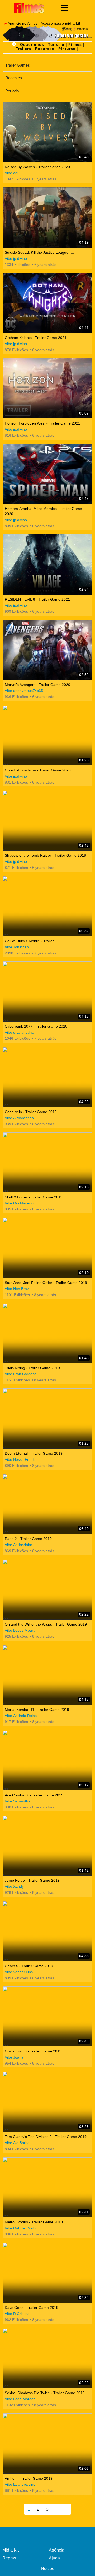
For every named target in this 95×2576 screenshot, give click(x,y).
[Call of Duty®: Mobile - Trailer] (47, 906)
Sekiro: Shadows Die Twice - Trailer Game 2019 (45, 2393)
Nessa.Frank (24, 1459)
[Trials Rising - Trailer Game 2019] (47, 1333)
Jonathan (21, 947)
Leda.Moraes (24, 2399)
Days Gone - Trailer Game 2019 (32, 2308)
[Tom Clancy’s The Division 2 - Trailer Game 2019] (47, 2102)
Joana (18, 2057)
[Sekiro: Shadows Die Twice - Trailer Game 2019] (47, 2358)
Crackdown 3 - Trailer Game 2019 (33, 2051)
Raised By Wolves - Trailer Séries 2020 (37, 167)
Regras (9, 2558)
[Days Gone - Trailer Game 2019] (47, 2273)
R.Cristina (21, 2314)
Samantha (22, 1801)
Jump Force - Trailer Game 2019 (32, 1880)
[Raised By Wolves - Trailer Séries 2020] (47, 132)
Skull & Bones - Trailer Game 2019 (34, 1197)
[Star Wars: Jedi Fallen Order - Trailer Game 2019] (47, 1248)
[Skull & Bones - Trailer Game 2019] (47, 1162)
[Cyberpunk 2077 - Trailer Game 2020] (47, 992)
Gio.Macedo (23, 1203)
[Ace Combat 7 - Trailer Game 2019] (47, 1760)
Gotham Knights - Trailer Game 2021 (36, 338)
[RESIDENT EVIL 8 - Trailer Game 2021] (47, 564)
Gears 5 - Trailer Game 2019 (29, 1966)
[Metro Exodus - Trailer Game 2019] (47, 2187)
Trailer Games (18, 65)
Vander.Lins (23, 1972)
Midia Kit (11, 2550)
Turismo (56, 44)
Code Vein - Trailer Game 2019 (31, 1112)
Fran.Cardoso (25, 1374)
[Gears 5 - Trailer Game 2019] (47, 1931)
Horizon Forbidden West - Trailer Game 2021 (42, 423)
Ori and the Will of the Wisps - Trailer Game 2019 (46, 1624)
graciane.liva (24, 1032)
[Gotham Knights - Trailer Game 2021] (47, 303)
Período (12, 91)
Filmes (75, 44)
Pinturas (67, 49)
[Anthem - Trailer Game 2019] (47, 2443)
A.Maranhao (23, 1118)
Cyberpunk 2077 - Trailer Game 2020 (36, 1026)
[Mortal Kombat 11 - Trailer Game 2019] (47, 1675)
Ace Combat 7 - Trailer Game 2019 (34, 1795)
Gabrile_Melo (24, 2228)
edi (16, 173)
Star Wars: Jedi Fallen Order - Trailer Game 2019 (46, 1283)
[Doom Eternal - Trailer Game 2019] (47, 1419)
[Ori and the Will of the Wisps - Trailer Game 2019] (47, 1589)
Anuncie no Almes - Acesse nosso (44, 23)
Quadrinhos (32, 44)
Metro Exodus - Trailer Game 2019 (34, 2222)
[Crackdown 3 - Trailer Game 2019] (47, 2017)
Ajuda (54, 2558)
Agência (57, 2550)
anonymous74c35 (28, 691)
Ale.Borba (21, 2143)
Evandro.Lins (24, 2484)
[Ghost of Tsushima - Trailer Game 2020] (47, 735)
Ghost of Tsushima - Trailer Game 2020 (38, 770)
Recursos (45, 49)
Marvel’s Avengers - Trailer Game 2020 (37, 685)
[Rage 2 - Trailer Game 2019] (47, 1504)
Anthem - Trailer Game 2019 (29, 2478)
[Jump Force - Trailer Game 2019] (47, 1846)
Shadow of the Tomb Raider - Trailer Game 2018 (45, 855)
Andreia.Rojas (25, 1716)
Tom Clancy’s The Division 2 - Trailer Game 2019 (46, 2137)
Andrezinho (23, 1545)
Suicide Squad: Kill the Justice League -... (39, 252)
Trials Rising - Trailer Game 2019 (32, 1368)
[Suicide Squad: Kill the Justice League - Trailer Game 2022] (47, 218)
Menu (64, 8)
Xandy (18, 1886)
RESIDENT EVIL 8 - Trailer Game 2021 (37, 599)
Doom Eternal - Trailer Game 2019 (34, 1453)
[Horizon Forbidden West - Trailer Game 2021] (47, 388)
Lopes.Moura (24, 1630)
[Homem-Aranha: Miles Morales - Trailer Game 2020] (47, 474)
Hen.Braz (21, 1289)
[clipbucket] (29, 8)
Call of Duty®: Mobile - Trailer (29, 941)
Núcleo (48, 2568)
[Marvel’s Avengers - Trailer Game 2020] (47, 650)
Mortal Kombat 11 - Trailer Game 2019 (37, 1710)
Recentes (14, 78)
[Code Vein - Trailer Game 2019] (47, 1077)
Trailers (23, 49)
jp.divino (20, 258)
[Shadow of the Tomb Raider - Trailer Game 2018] (47, 821)
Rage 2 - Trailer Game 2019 (28, 1539)
